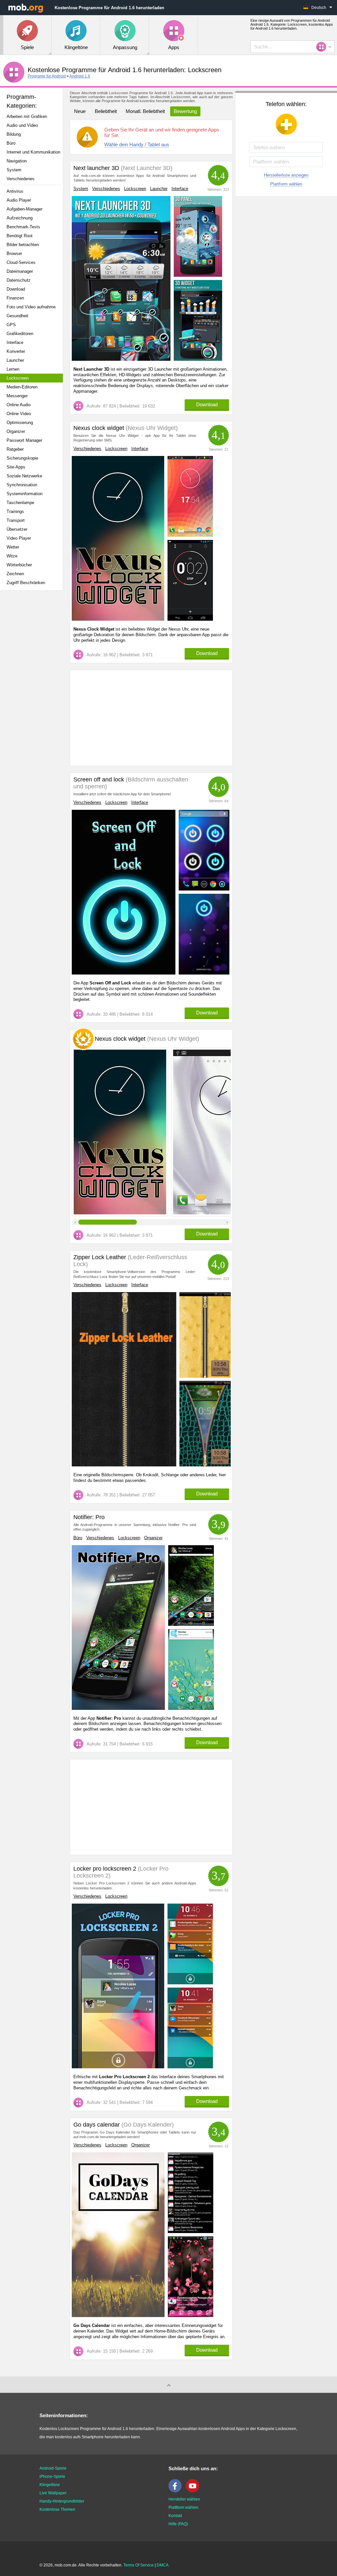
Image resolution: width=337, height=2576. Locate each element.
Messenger (17, 396)
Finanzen (15, 298)
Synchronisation (22, 485)
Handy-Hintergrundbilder (62, 2501)
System (14, 170)
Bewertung (185, 111)
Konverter (16, 351)
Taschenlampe (20, 503)
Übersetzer (17, 529)
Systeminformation (25, 494)
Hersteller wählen (184, 2499)
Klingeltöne (50, 2485)
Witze (12, 556)
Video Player (19, 538)
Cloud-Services (21, 262)
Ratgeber (15, 449)
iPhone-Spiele (52, 2477)
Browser (14, 254)
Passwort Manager (24, 440)
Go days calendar (97, 2125)
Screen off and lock (99, 779)
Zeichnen (15, 574)
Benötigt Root (20, 236)
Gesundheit (17, 316)
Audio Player (19, 200)
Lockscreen (18, 378)
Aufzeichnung (20, 218)
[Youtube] (194, 2491)
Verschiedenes (21, 179)
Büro (11, 143)
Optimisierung (20, 423)
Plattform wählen (286, 184)
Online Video (19, 414)
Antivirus (15, 191)
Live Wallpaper (53, 2493)
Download (16, 289)
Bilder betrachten (23, 245)
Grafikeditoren (20, 334)
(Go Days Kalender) (147, 2125)
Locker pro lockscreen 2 (105, 1869)
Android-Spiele (53, 2468)
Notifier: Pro (89, 1517)
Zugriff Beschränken (26, 583)
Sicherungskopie (22, 458)
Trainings (15, 511)
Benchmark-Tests (23, 227)
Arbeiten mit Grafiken (27, 116)
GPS (11, 325)
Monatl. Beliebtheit (145, 111)
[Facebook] (177, 2491)
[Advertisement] (35, 699)
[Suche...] (323, 47)
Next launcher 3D (96, 168)
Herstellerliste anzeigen (286, 175)
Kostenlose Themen (57, 2509)
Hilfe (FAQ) (178, 2524)
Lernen (13, 369)
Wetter (13, 547)
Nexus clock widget (99, 428)
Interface (15, 342)
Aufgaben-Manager (25, 209)
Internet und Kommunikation (33, 152)
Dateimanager (20, 271)
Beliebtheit (106, 111)
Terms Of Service (139, 2565)
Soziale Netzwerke (24, 476)
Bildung (14, 134)
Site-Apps (16, 467)
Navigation (17, 161)
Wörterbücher (19, 565)
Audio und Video (22, 125)
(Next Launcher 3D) (146, 168)
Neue (80, 111)
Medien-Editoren (22, 387)
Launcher (15, 360)
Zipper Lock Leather (100, 1257)
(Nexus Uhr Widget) (151, 428)
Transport (16, 520)
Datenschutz (19, 280)
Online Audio (19, 405)
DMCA (163, 2565)
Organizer (16, 431)
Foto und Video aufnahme (31, 307)
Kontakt (175, 2516)
